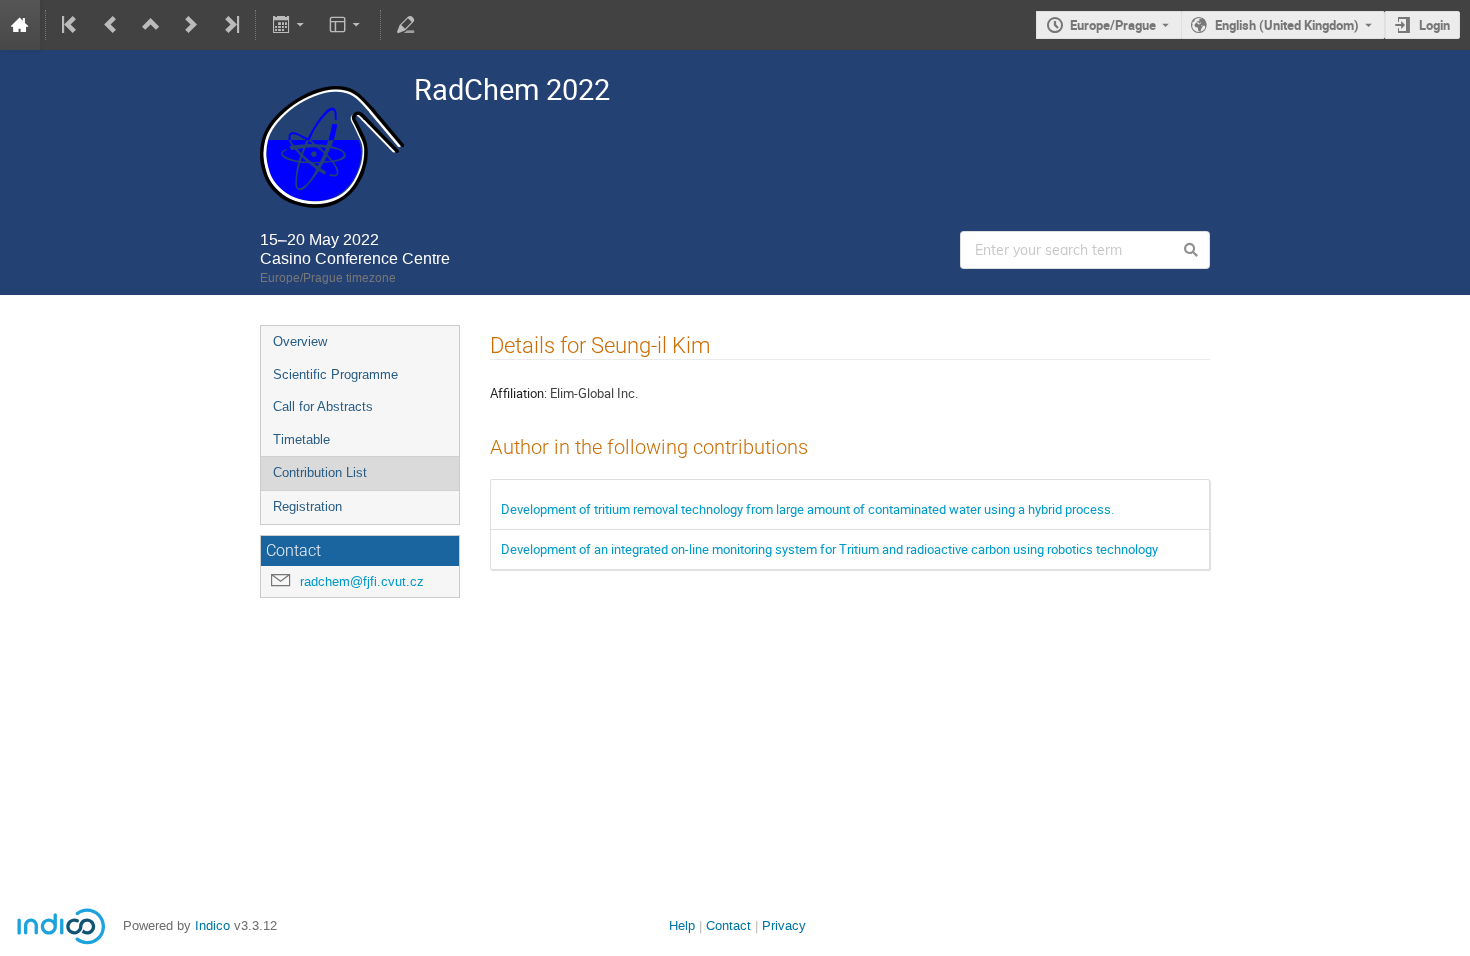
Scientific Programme (335, 374)
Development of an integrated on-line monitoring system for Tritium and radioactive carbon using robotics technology (829, 549)
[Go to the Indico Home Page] (20, 25)
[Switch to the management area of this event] (406, 25)
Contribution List (320, 472)
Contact (728, 925)
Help (682, 925)
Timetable (301, 439)
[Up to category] (151, 25)
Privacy (784, 925)
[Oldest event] (71, 25)
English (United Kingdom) (1287, 25)
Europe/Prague (1113, 25)
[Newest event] (230, 25)
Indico (212, 925)
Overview (300, 341)
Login (1434, 25)
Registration (307, 506)
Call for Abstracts (323, 406)
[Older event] (111, 25)
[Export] (289, 25)
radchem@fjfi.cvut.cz (362, 581)
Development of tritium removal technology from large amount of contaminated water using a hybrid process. (807, 509)
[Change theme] (346, 25)
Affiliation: (518, 393)
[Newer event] (191, 25)
